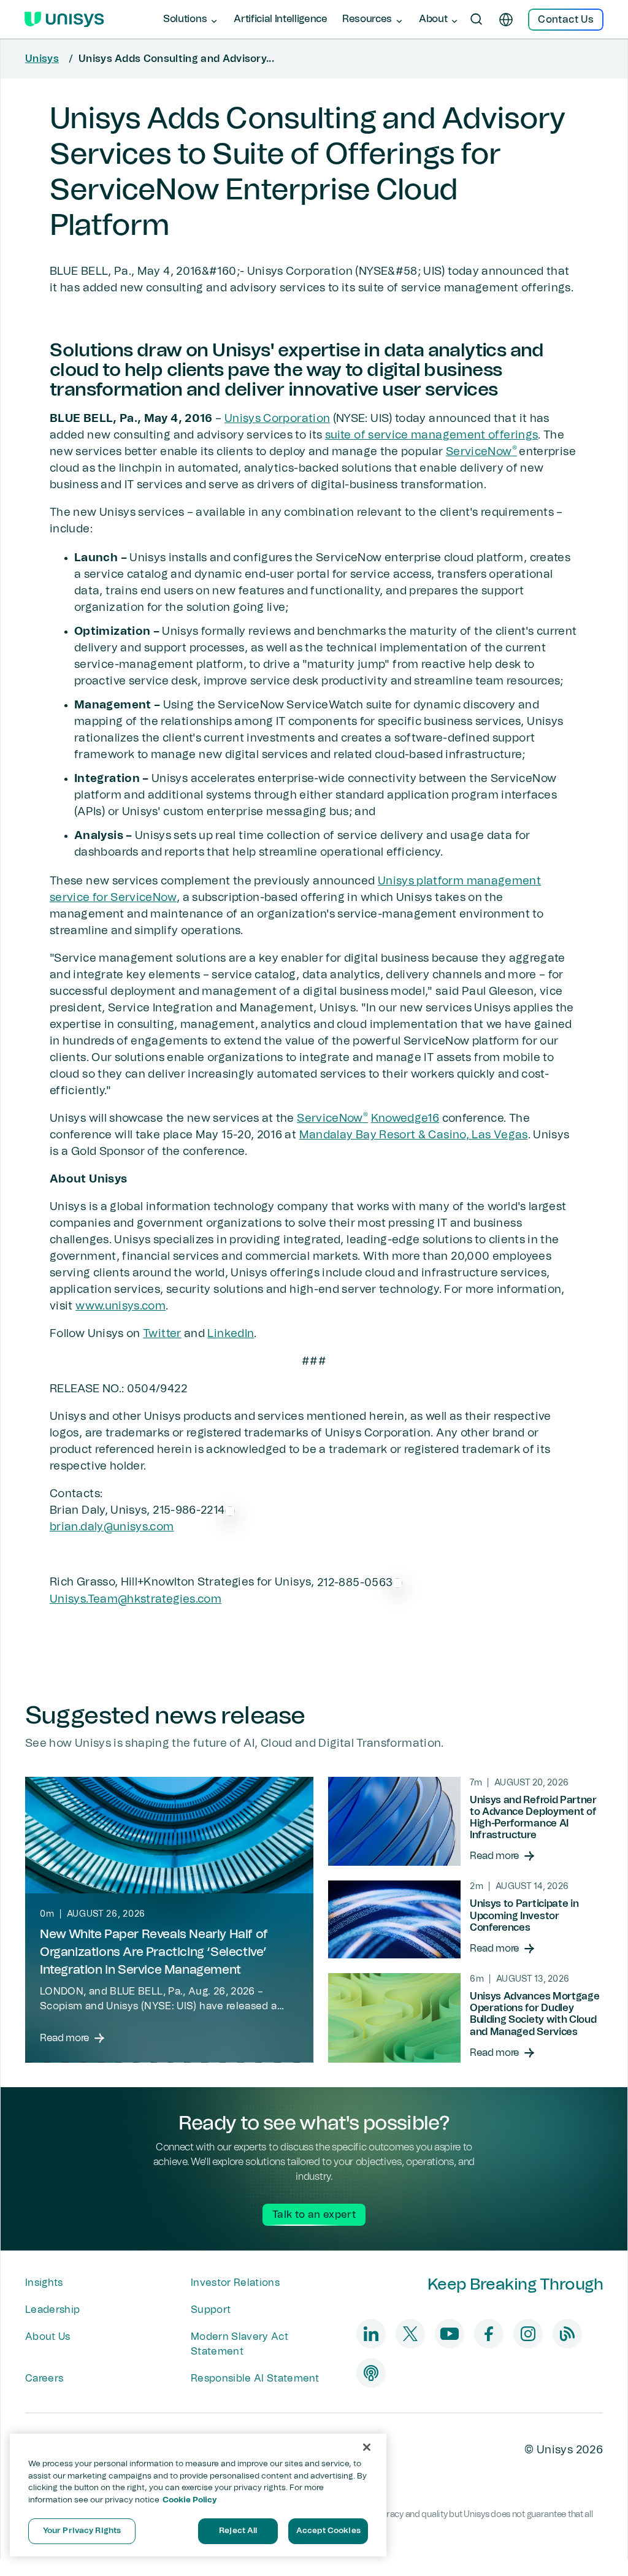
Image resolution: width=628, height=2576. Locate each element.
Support (211, 2310)
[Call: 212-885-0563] (397, 1582)
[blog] (567, 2334)
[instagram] (528, 2334)
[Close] (367, 2447)
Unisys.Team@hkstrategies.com (136, 1600)
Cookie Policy (190, 2500)
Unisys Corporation (277, 419)
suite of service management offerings (431, 435)
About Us (48, 2337)
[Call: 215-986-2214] (230, 1511)
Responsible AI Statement (255, 2379)
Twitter (162, 1334)
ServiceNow (481, 452)
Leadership (52, 2310)
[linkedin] (371, 2334)
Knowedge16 (405, 1119)
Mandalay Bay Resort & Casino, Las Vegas (414, 1135)
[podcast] (371, 2373)
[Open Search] (477, 20)
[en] (506, 20)
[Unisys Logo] (64, 20)
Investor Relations (235, 2283)
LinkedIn (231, 1334)
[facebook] (489, 2334)
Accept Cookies (328, 2531)
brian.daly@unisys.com (112, 1527)
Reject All (238, 2531)
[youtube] (450, 2334)
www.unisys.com (121, 1306)
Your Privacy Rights (82, 2531)
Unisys (42, 59)
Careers (44, 2379)
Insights (44, 2283)
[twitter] (410, 2334)
